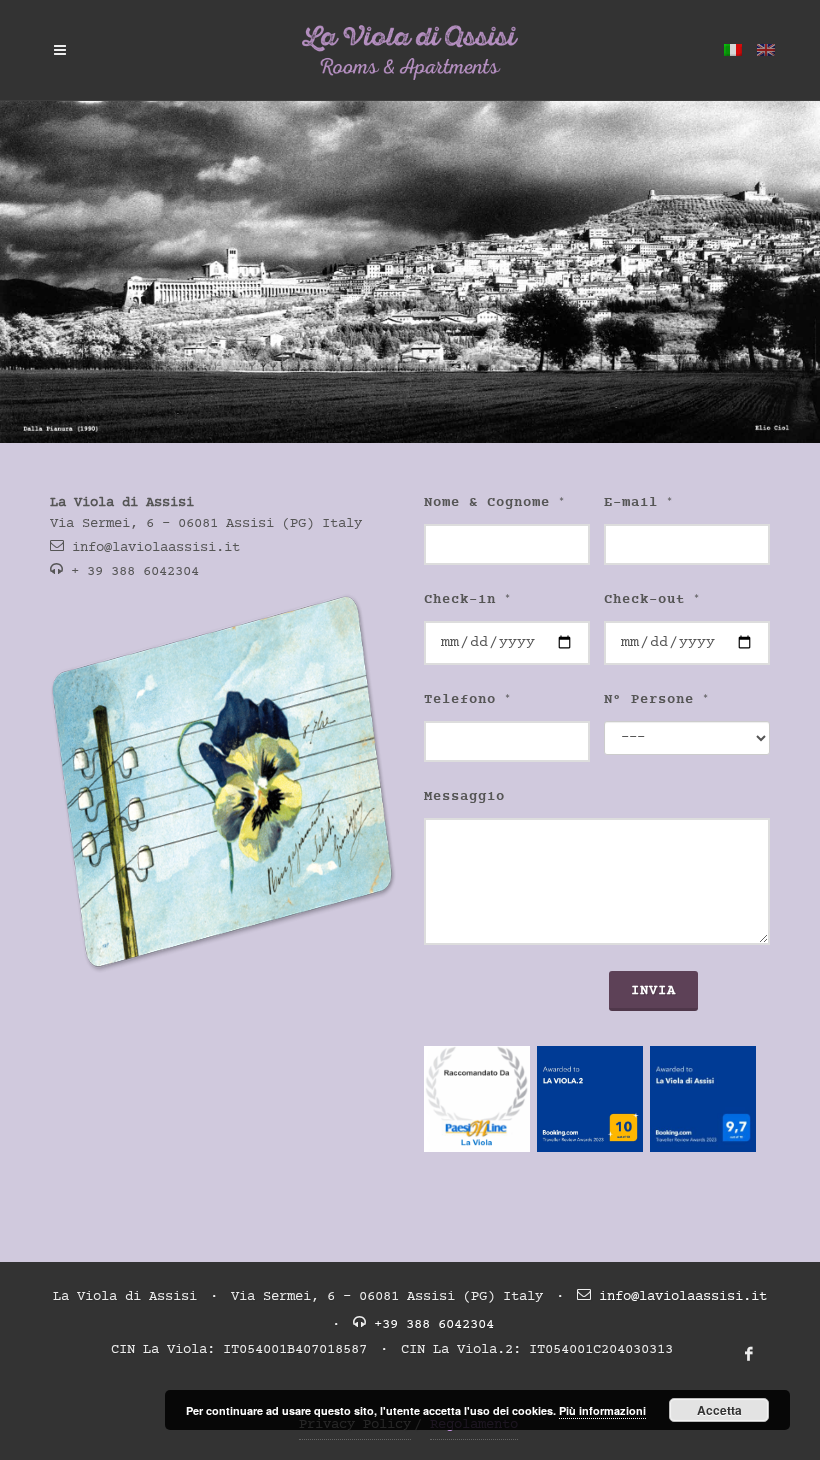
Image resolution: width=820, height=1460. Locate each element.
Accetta (719, 1410)
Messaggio (464, 797)
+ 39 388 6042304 (135, 572)
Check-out (652, 600)
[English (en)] (766, 50)
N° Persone (656, 700)
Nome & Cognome (494, 503)
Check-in (467, 600)
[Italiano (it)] (733, 50)
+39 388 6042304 (434, 1325)
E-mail (638, 503)
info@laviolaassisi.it (156, 548)
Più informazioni (602, 1410)
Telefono (467, 700)
